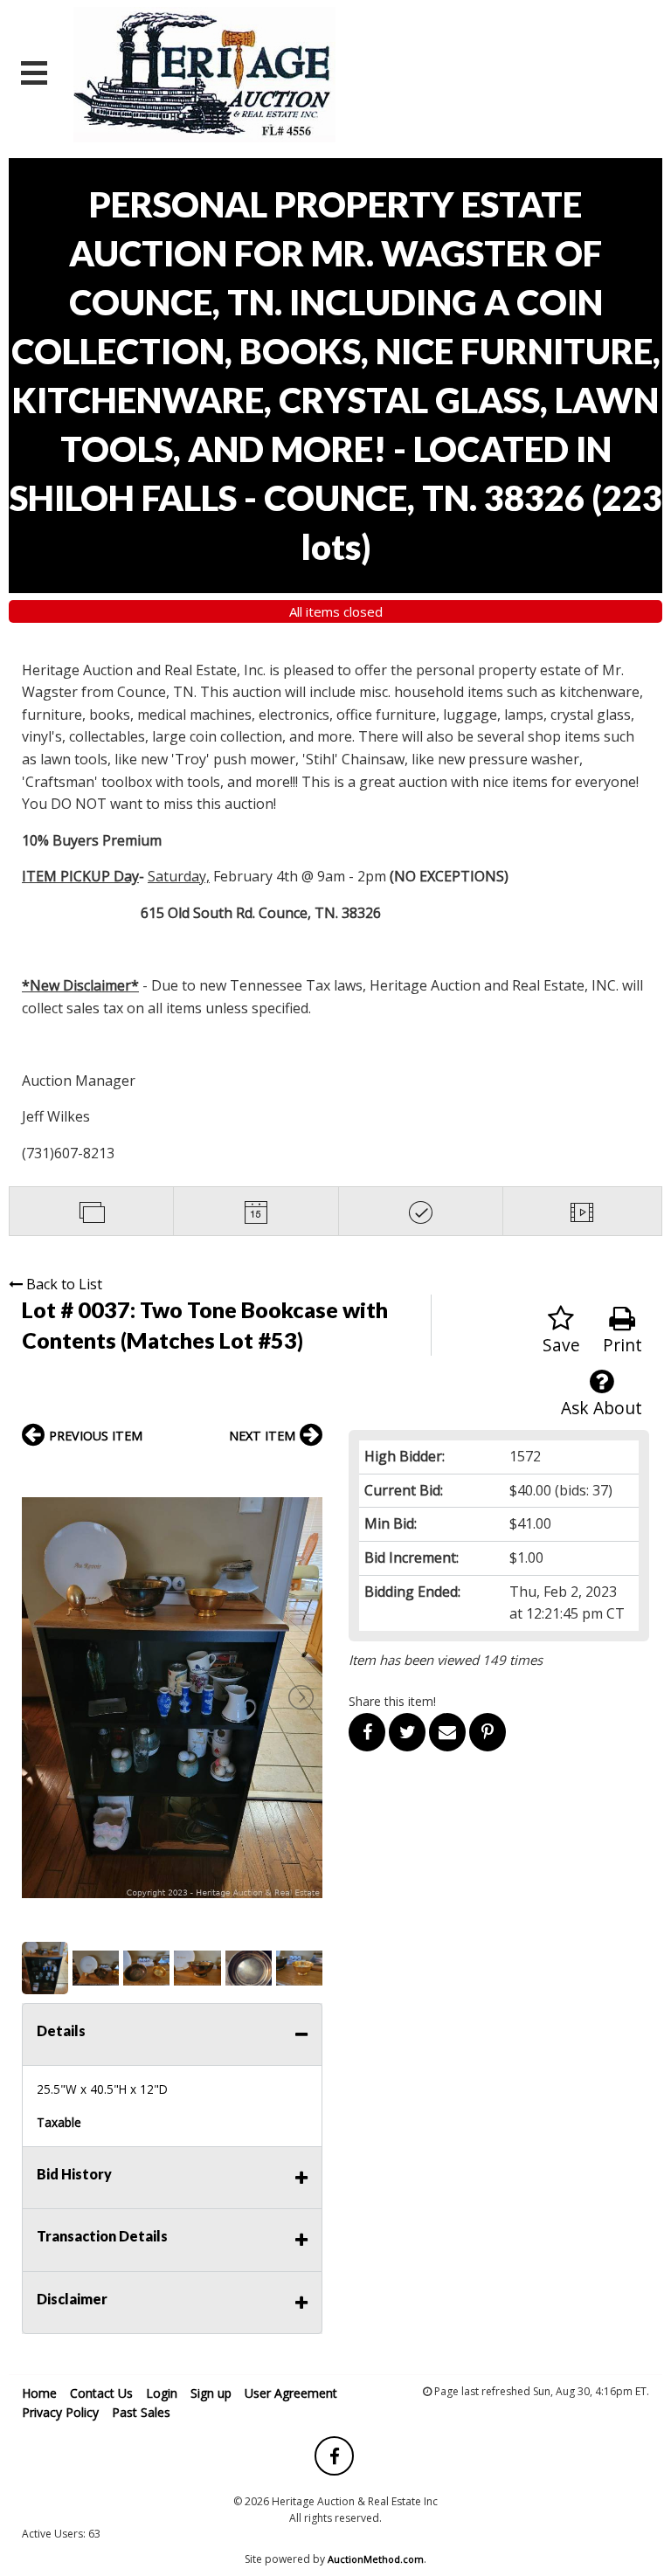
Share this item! (392, 1701)
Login (162, 2393)
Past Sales (141, 2412)
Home (39, 2393)
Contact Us (101, 2393)
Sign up (211, 2393)
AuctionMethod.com (376, 2559)
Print (623, 1345)
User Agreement (291, 2393)
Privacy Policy (60, 2412)
